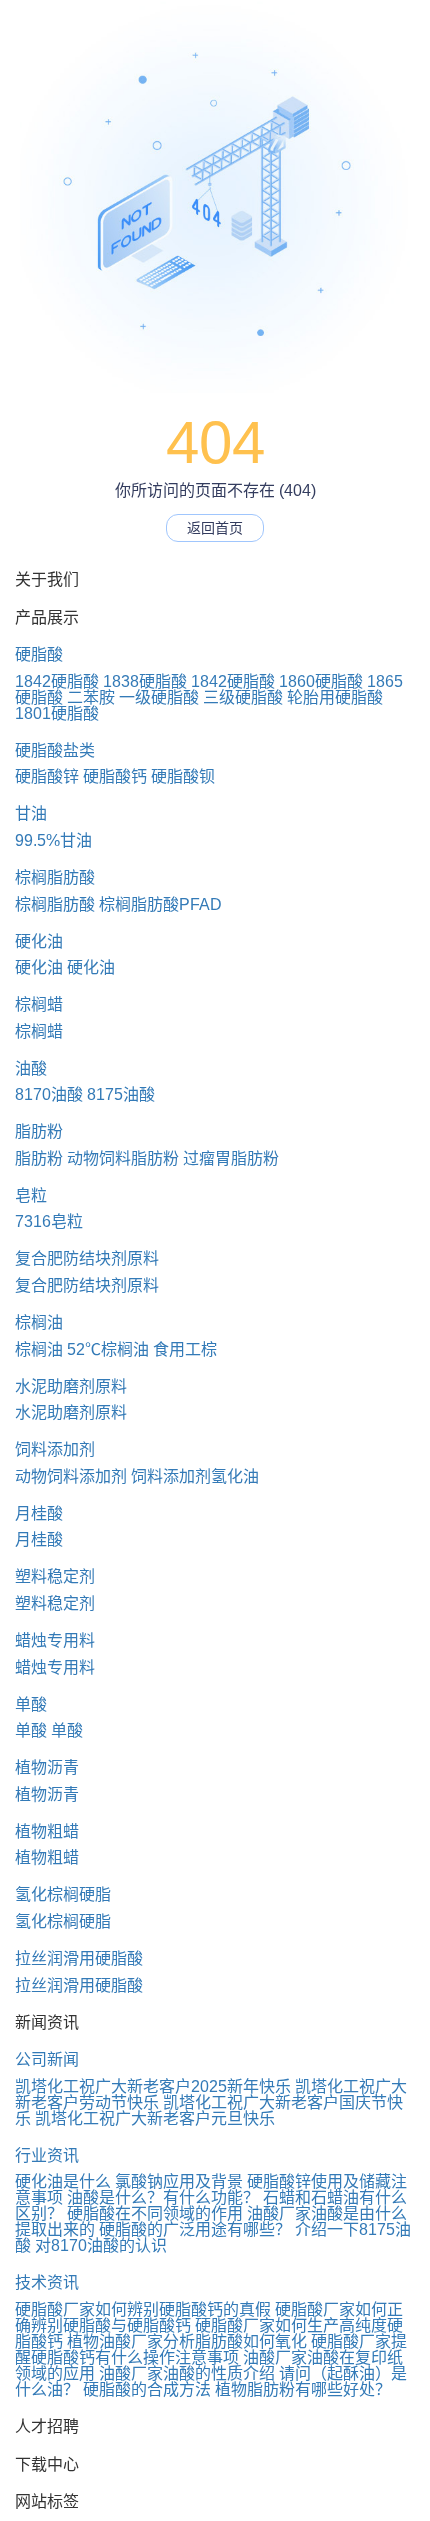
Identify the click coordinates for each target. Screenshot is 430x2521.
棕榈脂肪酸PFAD (160, 904)
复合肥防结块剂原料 (87, 1258)
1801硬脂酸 (57, 713)
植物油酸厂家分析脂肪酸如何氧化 (187, 2341)
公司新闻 (47, 2059)
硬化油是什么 (63, 2181)
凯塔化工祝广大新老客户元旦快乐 (155, 2118)
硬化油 (39, 941)
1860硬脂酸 (321, 681)
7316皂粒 (49, 1221)
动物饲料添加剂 (71, 1476)
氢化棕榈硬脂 (63, 1894)
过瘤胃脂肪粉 (231, 1158)
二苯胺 (91, 697)
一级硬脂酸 (159, 697)
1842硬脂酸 (57, 681)
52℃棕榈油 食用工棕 (142, 1349)
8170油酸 (49, 1094)
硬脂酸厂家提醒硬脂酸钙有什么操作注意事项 (211, 2349)
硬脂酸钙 (115, 776)
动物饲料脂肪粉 (123, 1158)
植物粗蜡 (47, 1831)
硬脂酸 (39, 654)
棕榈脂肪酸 (55, 877)
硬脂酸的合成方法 (147, 2389)
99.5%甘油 (53, 840)
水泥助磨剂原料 (71, 1386)
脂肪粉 (39, 1131)
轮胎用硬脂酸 (335, 697)
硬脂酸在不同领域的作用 (155, 2213)
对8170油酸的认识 (101, 2245)
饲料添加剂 (55, 1449)
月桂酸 (39, 1513)
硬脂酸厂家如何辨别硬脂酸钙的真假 (143, 2309)
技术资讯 (47, 2282)
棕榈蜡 (39, 1004)
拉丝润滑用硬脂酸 (79, 1958)
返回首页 (215, 528)
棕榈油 (39, 1322)
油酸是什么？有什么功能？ (163, 2197)
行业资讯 (47, 2155)
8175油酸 (121, 1094)
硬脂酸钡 (183, 776)
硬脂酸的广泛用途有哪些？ (195, 2229)
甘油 (31, 813)
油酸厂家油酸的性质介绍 (187, 2373)
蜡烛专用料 (55, 1640)
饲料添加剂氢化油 (195, 1476)
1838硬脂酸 (145, 681)
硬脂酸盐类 (55, 750)
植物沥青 (47, 1767)
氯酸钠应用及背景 (179, 2181)
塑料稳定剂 (55, 1576)
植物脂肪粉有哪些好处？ (303, 2389)
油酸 (31, 1068)
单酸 (31, 1704)
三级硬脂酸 (243, 697)
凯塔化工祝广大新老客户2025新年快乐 (153, 2086)
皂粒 (31, 1195)
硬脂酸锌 (47, 776)
